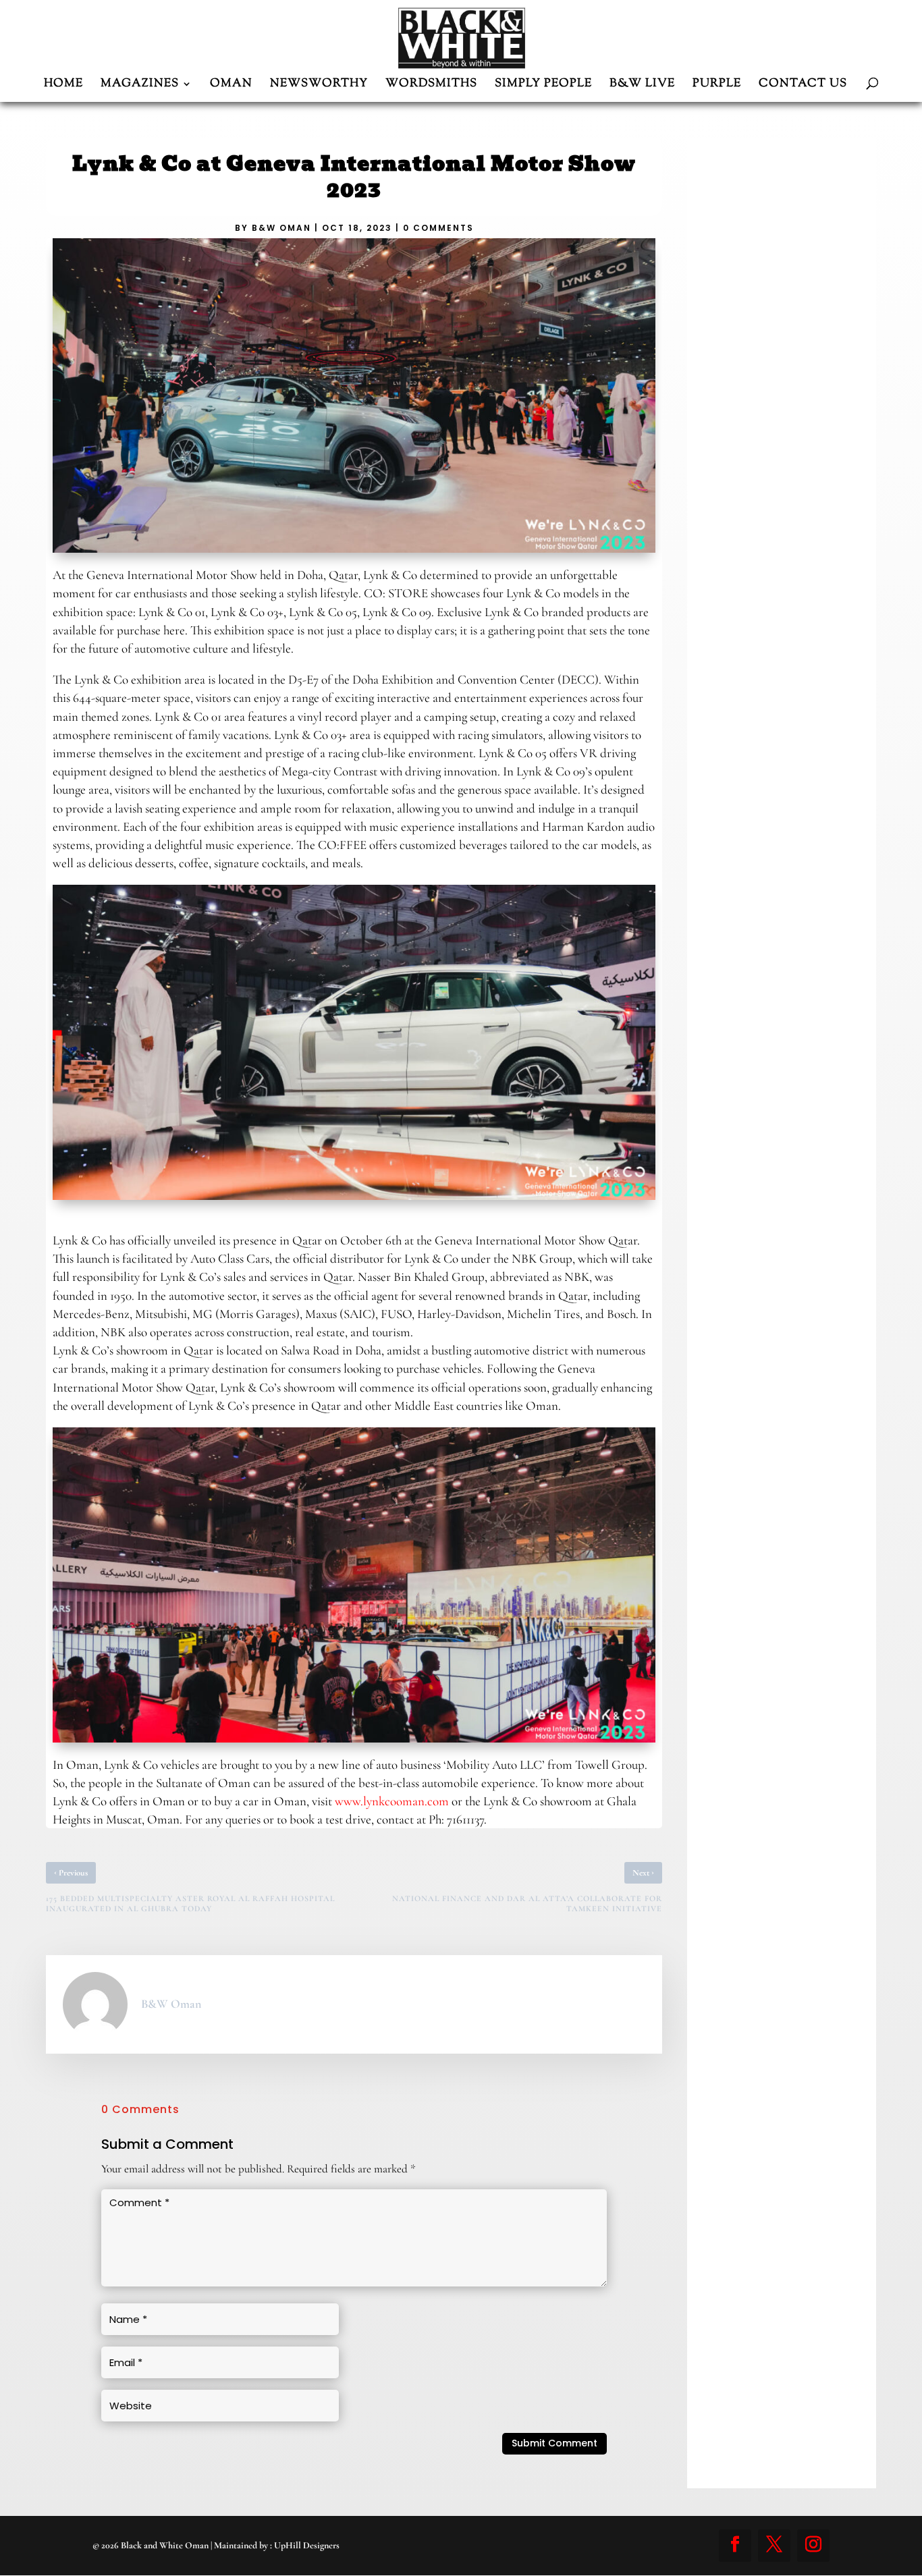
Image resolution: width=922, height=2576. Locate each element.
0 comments (438, 228)
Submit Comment (554, 2443)
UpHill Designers (307, 2545)
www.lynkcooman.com (392, 1801)
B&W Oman (281, 228)
